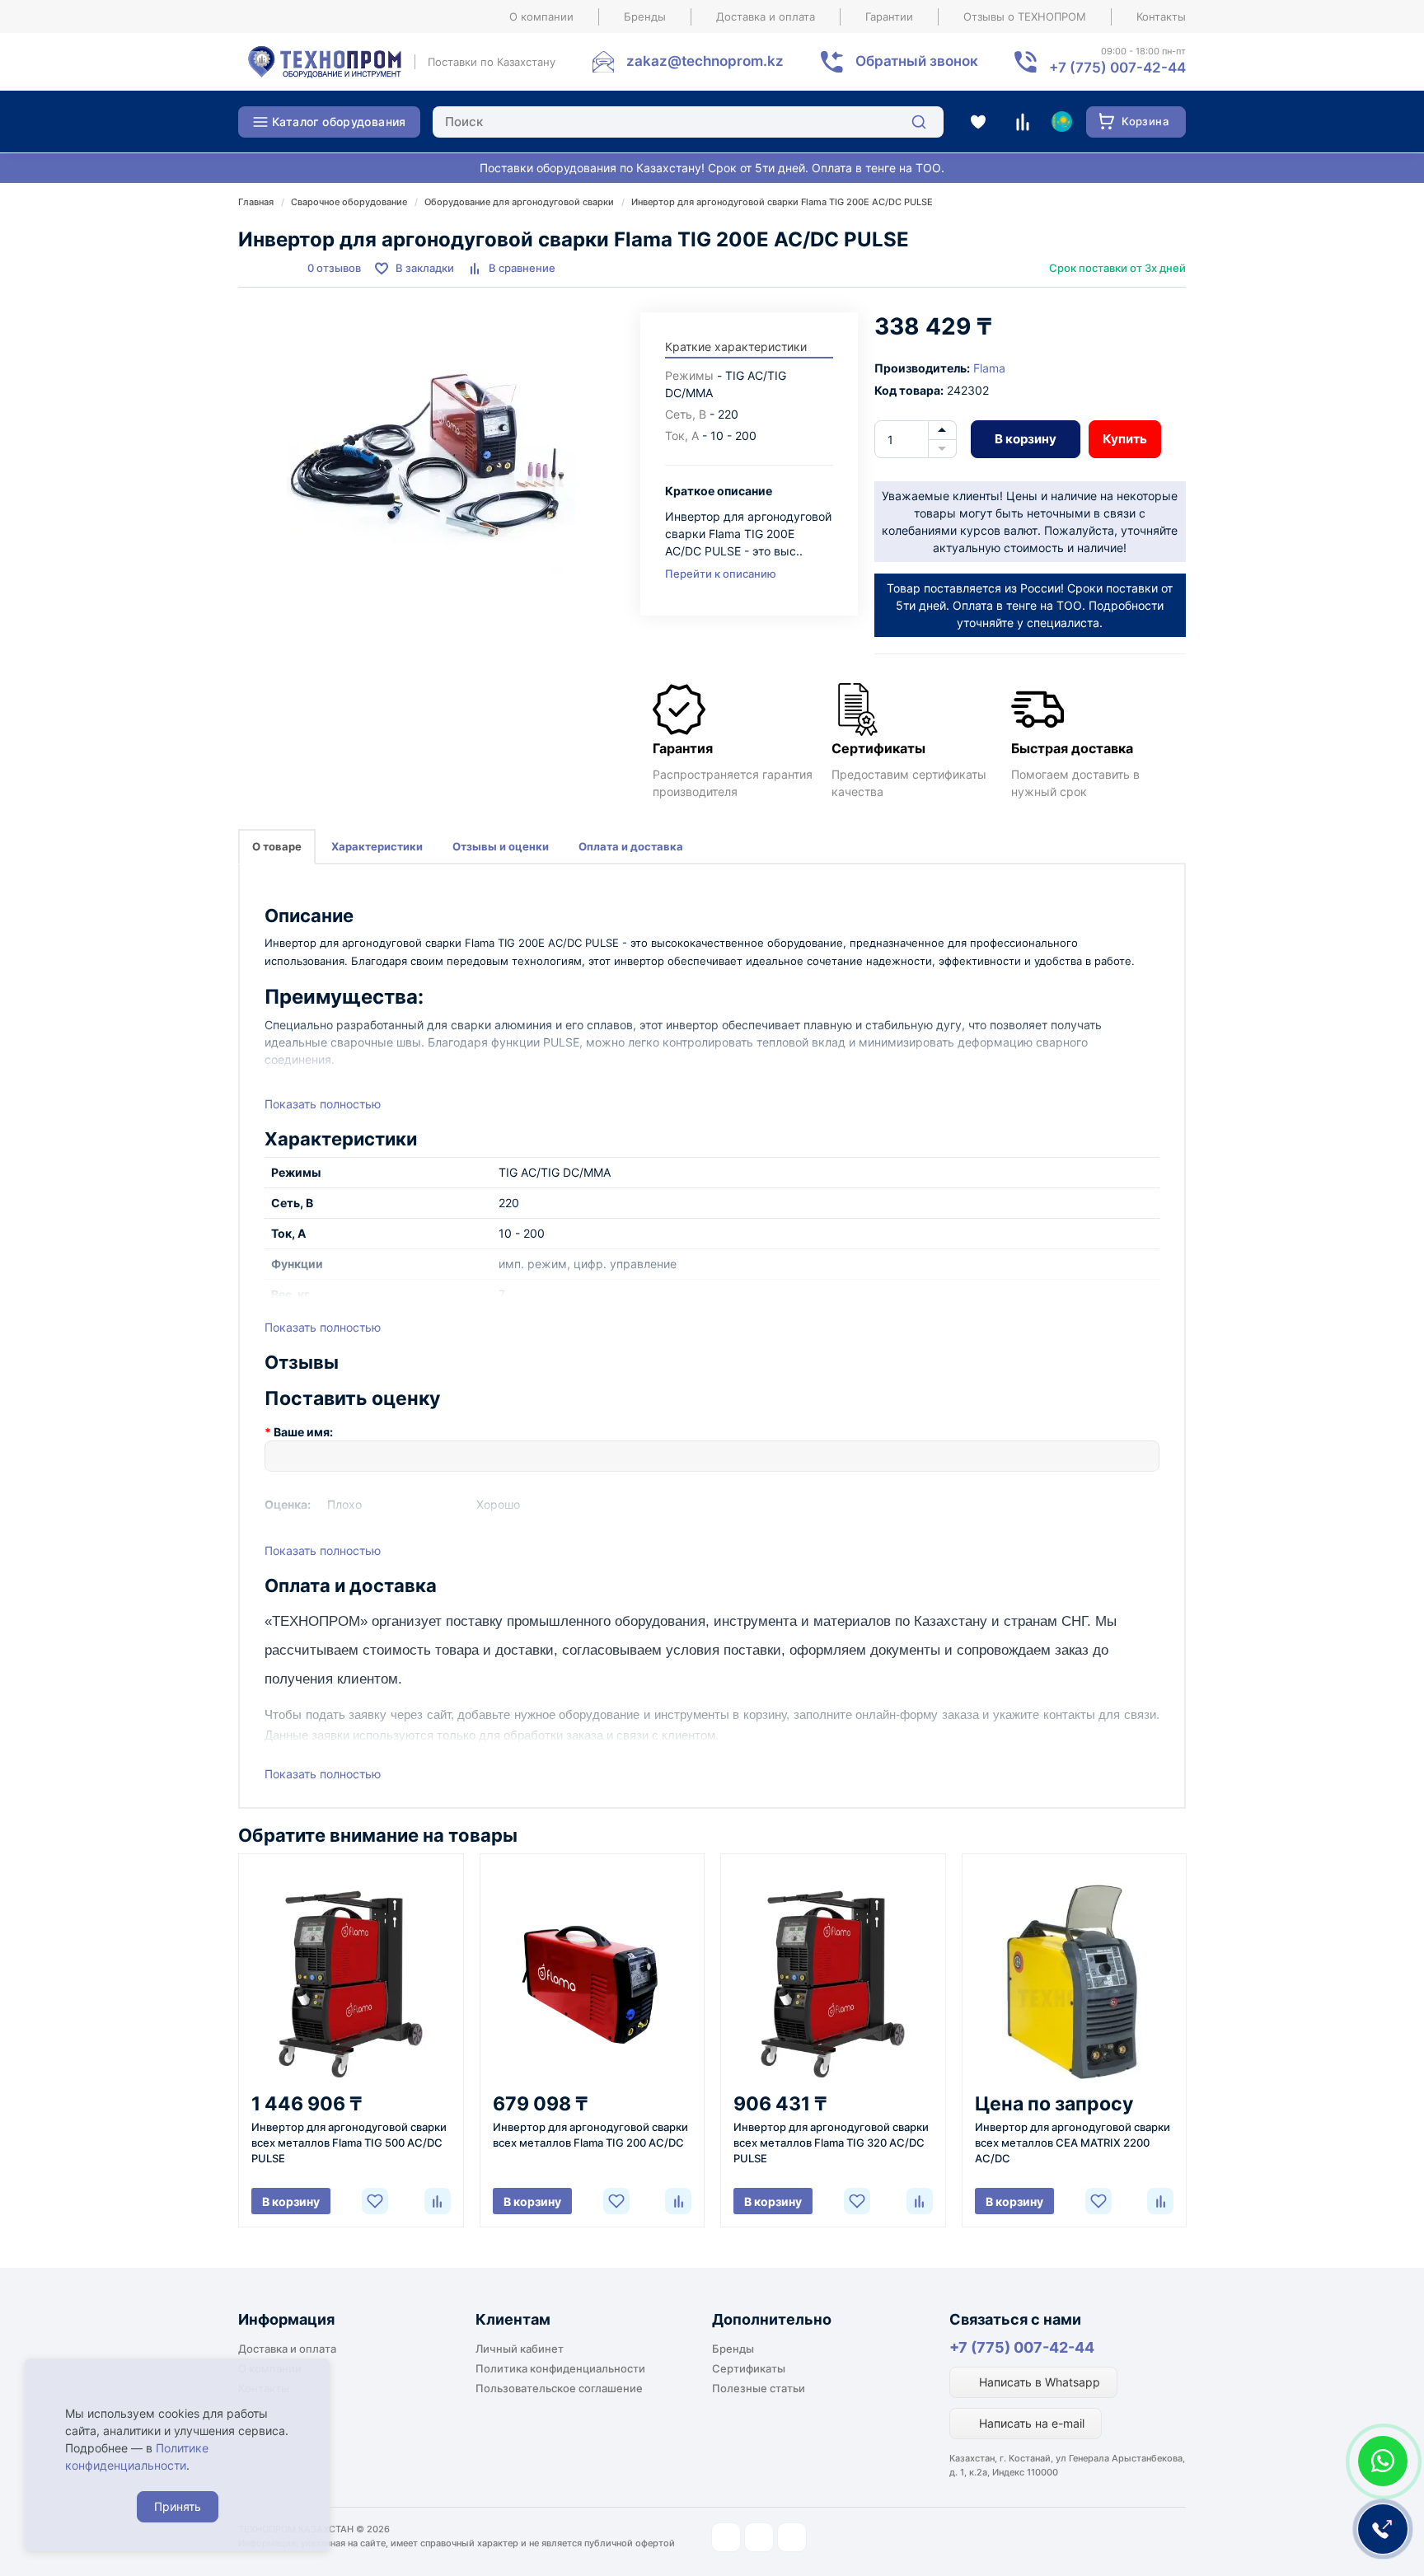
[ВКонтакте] (792, 2537)
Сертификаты (749, 2368)
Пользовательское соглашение (559, 2388)
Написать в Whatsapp (1038, 2382)
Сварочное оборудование (349, 202)
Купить (1125, 439)
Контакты (1161, 16)
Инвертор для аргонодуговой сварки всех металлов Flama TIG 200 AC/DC (590, 2135)
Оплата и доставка (631, 846)
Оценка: (288, 1504)
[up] (942, 430)
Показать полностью (323, 1104)
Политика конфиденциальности (560, 2368)
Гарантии (889, 16)
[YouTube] (759, 2537)
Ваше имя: (303, 1432)
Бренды (645, 16)
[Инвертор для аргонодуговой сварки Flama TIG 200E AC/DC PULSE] (431, 457)
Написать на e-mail (1030, 2423)
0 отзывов (334, 268)
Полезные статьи (759, 2388)
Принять (178, 2506)
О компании (541, 16)
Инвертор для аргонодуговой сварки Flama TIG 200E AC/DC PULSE (782, 202)
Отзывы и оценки (501, 846)
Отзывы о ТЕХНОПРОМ (1025, 16)
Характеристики (377, 846)
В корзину (1026, 439)
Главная (256, 202)
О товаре (277, 846)
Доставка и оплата (766, 16)
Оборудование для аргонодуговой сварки (519, 202)
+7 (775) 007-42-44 (1022, 2347)
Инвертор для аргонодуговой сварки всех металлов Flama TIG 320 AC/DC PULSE (831, 2143)
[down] (942, 449)
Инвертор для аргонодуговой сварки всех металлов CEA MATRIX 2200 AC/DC (1073, 2143)
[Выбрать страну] (1061, 122)
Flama (989, 368)
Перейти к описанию (721, 574)
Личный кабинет (520, 2349)
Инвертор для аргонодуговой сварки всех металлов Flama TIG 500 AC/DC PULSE (349, 2143)
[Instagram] (726, 2537)
